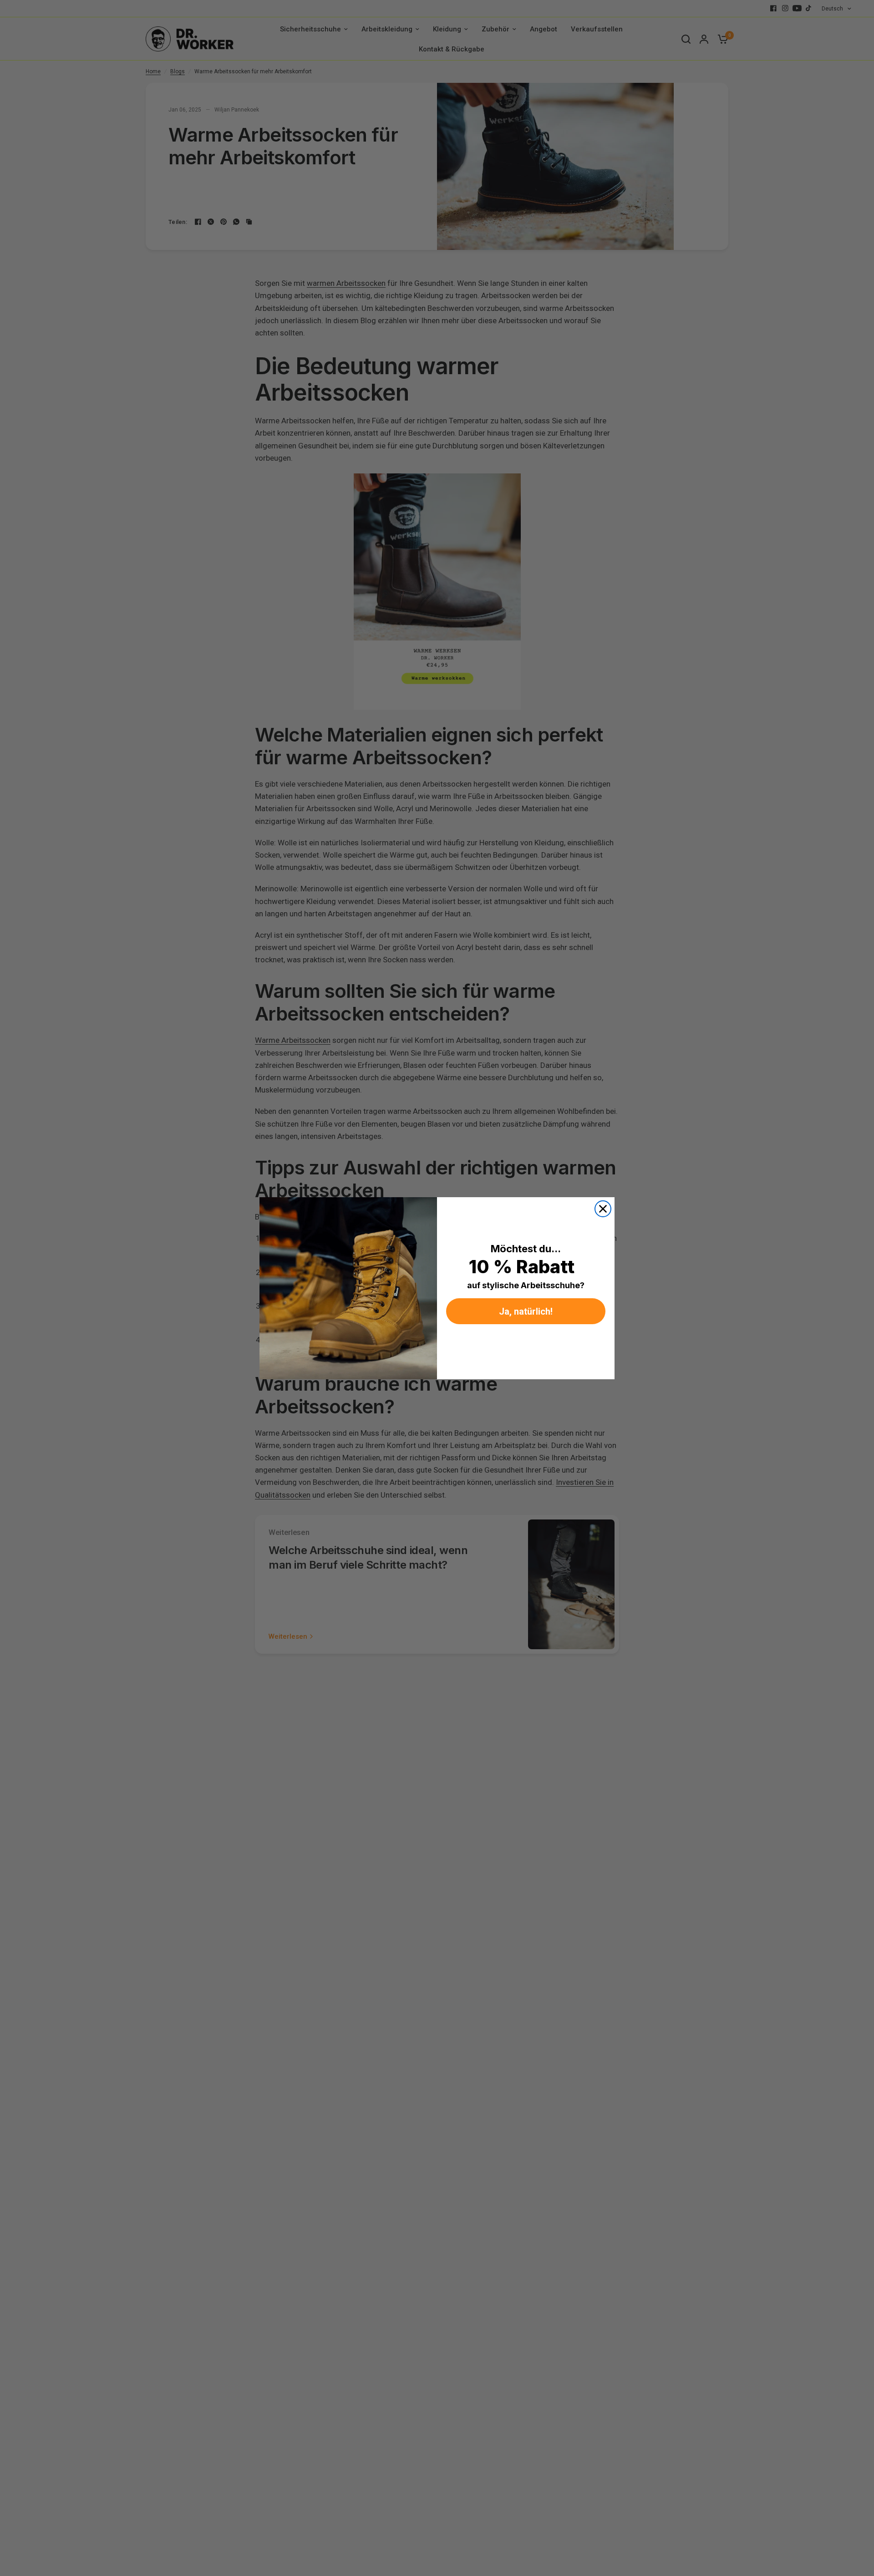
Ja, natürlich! (526, 1311)
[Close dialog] (603, 1209)
